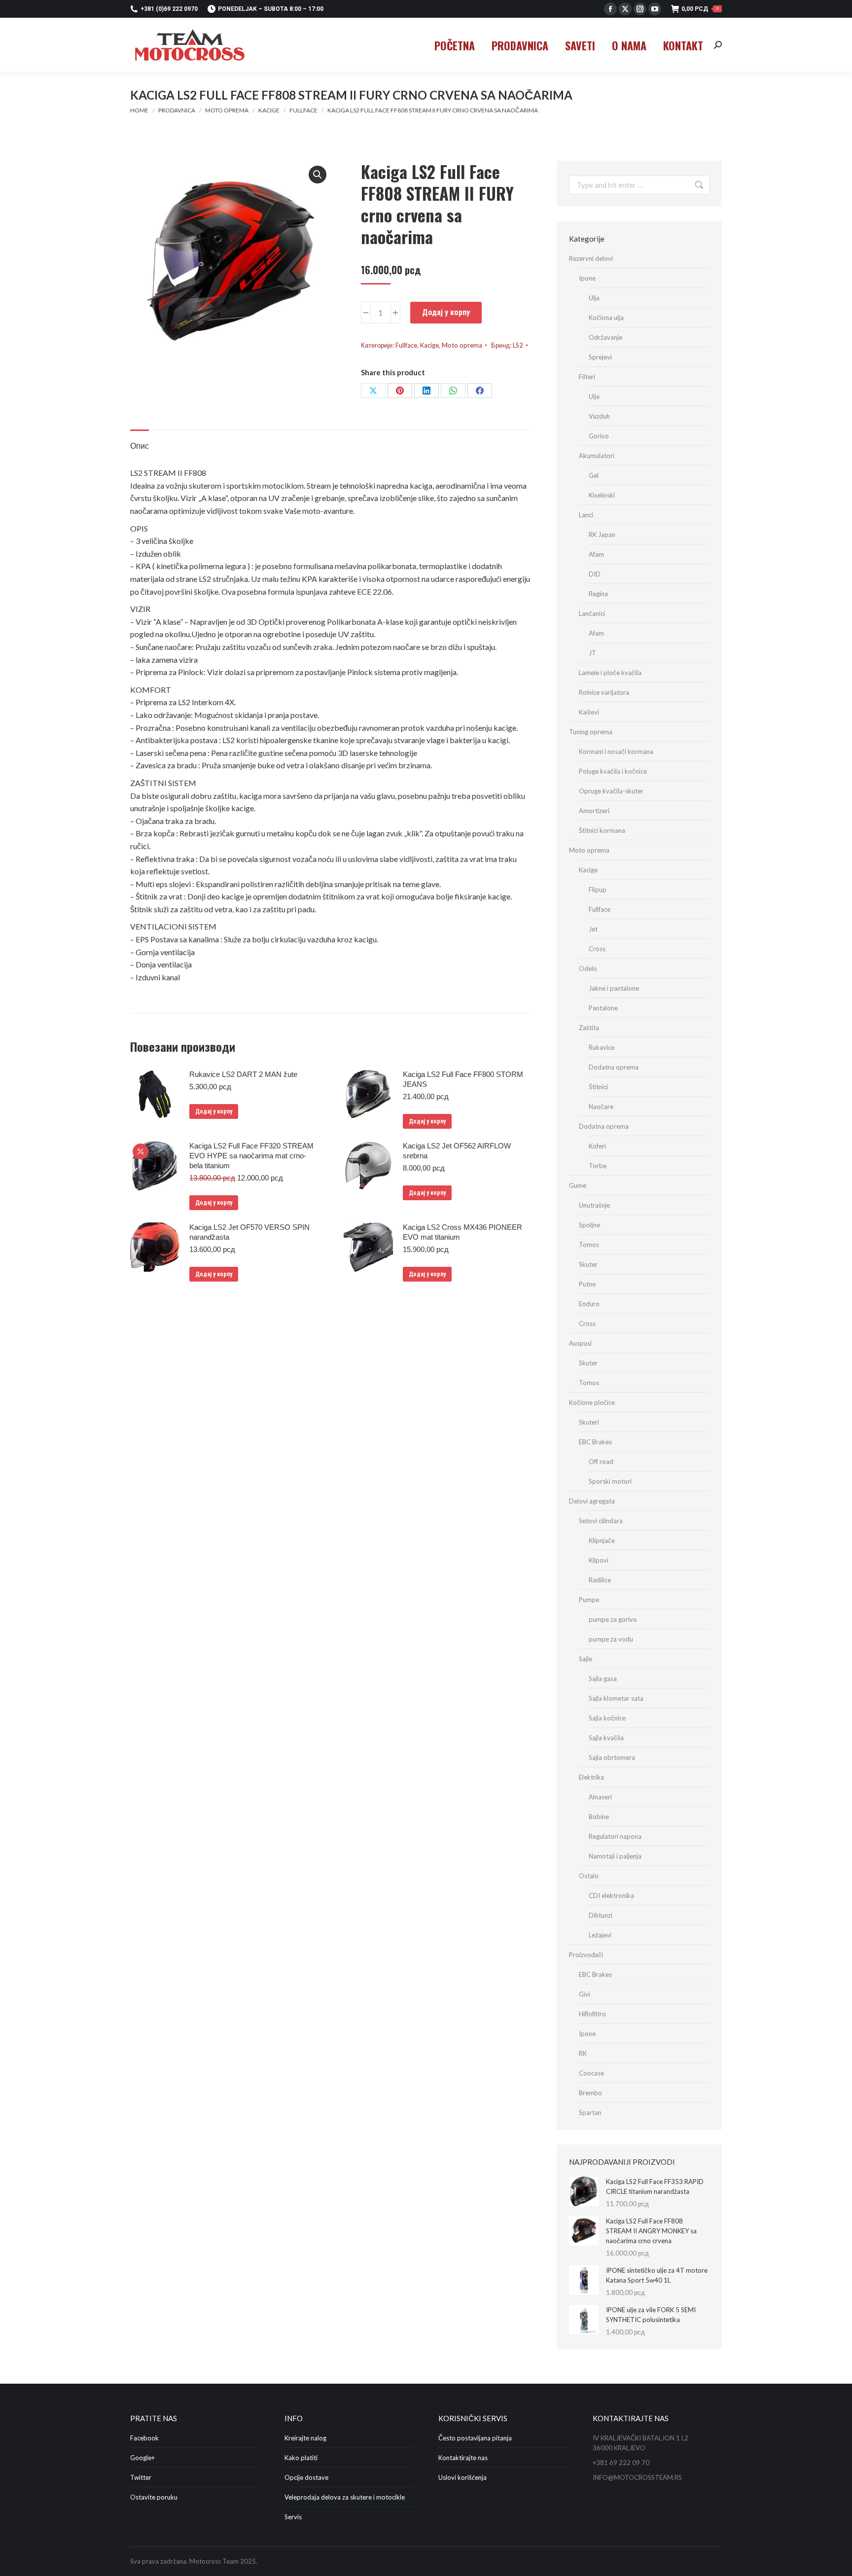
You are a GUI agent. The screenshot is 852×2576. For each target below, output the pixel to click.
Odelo (588, 968)
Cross (597, 949)
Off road (601, 1462)
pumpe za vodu (611, 1639)
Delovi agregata (592, 1501)
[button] (318, 175)
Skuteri (589, 1422)
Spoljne (589, 1225)
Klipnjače (602, 1540)
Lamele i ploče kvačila (610, 673)
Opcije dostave (306, 2477)
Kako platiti (301, 2458)
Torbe (598, 1166)
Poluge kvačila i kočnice (613, 771)
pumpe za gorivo (613, 1619)
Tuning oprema (591, 732)
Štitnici (598, 1087)
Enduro (589, 1304)
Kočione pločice (592, 1402)
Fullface (406, 345)
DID (595, 574)
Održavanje (605, 337)
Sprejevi (600, 357)
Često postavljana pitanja (475, 2438)
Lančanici (592, 613)
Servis (293, 2517)
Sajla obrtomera (612, 1757)
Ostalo (589, 1876)
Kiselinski (602, 495)
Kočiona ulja (606, 318)
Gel (594, 475)
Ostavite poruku (154, 2497)
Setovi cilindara (601, 1521)
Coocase (591, 2073)
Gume (578, 1185)
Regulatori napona (615, 1836)
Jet (593, 929)
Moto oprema (462, 345)
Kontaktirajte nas (463, 2458)
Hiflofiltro (592, 2014)
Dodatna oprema (614, 1067)
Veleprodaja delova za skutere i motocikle (345, 2497)
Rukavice (602, 1047)
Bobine (599, 1817)
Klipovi (599, 1560)
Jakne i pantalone (614, 988)
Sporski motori (610, 1481)
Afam (596, 554)
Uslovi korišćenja (462, 2477)
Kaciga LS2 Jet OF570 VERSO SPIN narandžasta (249, 1232)
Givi (585, 1994)
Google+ (142, 2458)
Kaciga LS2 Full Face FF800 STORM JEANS (463, 1079)
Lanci (586, 515)
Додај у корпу (446, 312)
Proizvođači (586, 1955)
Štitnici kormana (602, 830)
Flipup (598, 890)
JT (592, 653)
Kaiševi (589, 712)
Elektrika (591, 1777)
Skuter (588, 1264)
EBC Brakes (595, 1442)
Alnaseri (600, 1797)
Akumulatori (597, 456)
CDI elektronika (611, 1896)
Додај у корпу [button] (214, 1111)
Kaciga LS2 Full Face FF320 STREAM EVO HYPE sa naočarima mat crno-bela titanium (251, 1156)
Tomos (589, 1245)
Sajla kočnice (607, 1718)
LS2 (518, 345)
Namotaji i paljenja (615, 1856)
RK (583, 2053)
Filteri (587, 377)
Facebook (144, 2438)
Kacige (429, 345)
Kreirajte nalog (305, 2438)
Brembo (590, 2093)
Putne (587, 1284)
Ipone (587, 278)
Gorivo (599, 436)
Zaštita (589, 1028)
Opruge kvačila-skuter (611, 791)
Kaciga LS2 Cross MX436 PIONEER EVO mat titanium (462, 1232)
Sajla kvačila (606, 1738)
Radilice (600, 1580)
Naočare (601, 1107)
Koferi (597, 1146)
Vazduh (599, 416)
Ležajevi (600, 1935)
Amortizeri (594, 811)
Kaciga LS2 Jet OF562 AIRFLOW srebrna (457, 1151)
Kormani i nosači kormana (616, 751)
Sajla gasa (603, 1679)
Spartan (590, 2112)
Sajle (586, 1659)
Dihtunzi (601, 1915)
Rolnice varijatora (604, 692)
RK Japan (602, 535)
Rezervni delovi (591, 258)
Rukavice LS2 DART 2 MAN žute (243, 1074)
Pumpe (589, 1600)
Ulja (594, 298)
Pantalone (603, 1008)
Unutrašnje (594, 1205)
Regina (598, 594)
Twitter (141, 2477)
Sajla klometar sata (616, 1698)
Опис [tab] (140, 446)
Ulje (594, 396)
